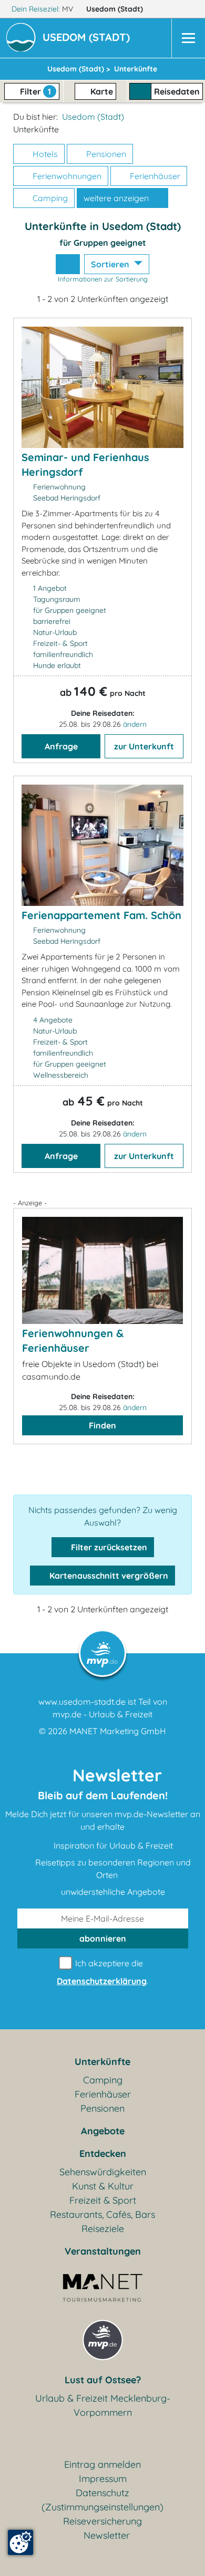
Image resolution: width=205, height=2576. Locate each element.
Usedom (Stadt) (116, 9)
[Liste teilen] (68, 264)
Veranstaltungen (103, 2251)
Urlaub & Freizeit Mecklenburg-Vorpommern (103, 2405)
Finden (102, 1425)
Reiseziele (103, 2229)
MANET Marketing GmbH (118, 1731)
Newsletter (107, 2535)
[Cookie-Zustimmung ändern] (20, 2542)
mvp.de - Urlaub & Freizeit (102, 1714)
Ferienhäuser (154, 176)
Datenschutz (102, 2493)
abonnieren (103, 1938)
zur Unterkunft (144, 746)
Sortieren (111, 264)
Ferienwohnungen (66, 176)
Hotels (44, 154)
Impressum (103, 2479)
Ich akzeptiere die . (102, 1972)
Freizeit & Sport (103, 2200)
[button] (88, 38)
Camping (49, 198)
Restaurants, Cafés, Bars (102, 2214)
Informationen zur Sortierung (103, 279)
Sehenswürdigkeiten (103, 2172)
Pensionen (105, 154)
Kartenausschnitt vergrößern (108, 1576)
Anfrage (61, 746)
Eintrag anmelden (102, 2464)
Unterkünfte (102, 2062)
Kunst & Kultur (103, 2186)
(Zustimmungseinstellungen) (102, 2507)
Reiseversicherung (102, 2521)
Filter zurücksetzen (108, 1547)
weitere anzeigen (117, 198)
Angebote (103, 2131)
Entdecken (103, 2153)
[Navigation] (188, 38)
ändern (135, 724)
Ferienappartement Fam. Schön (101, 915)
